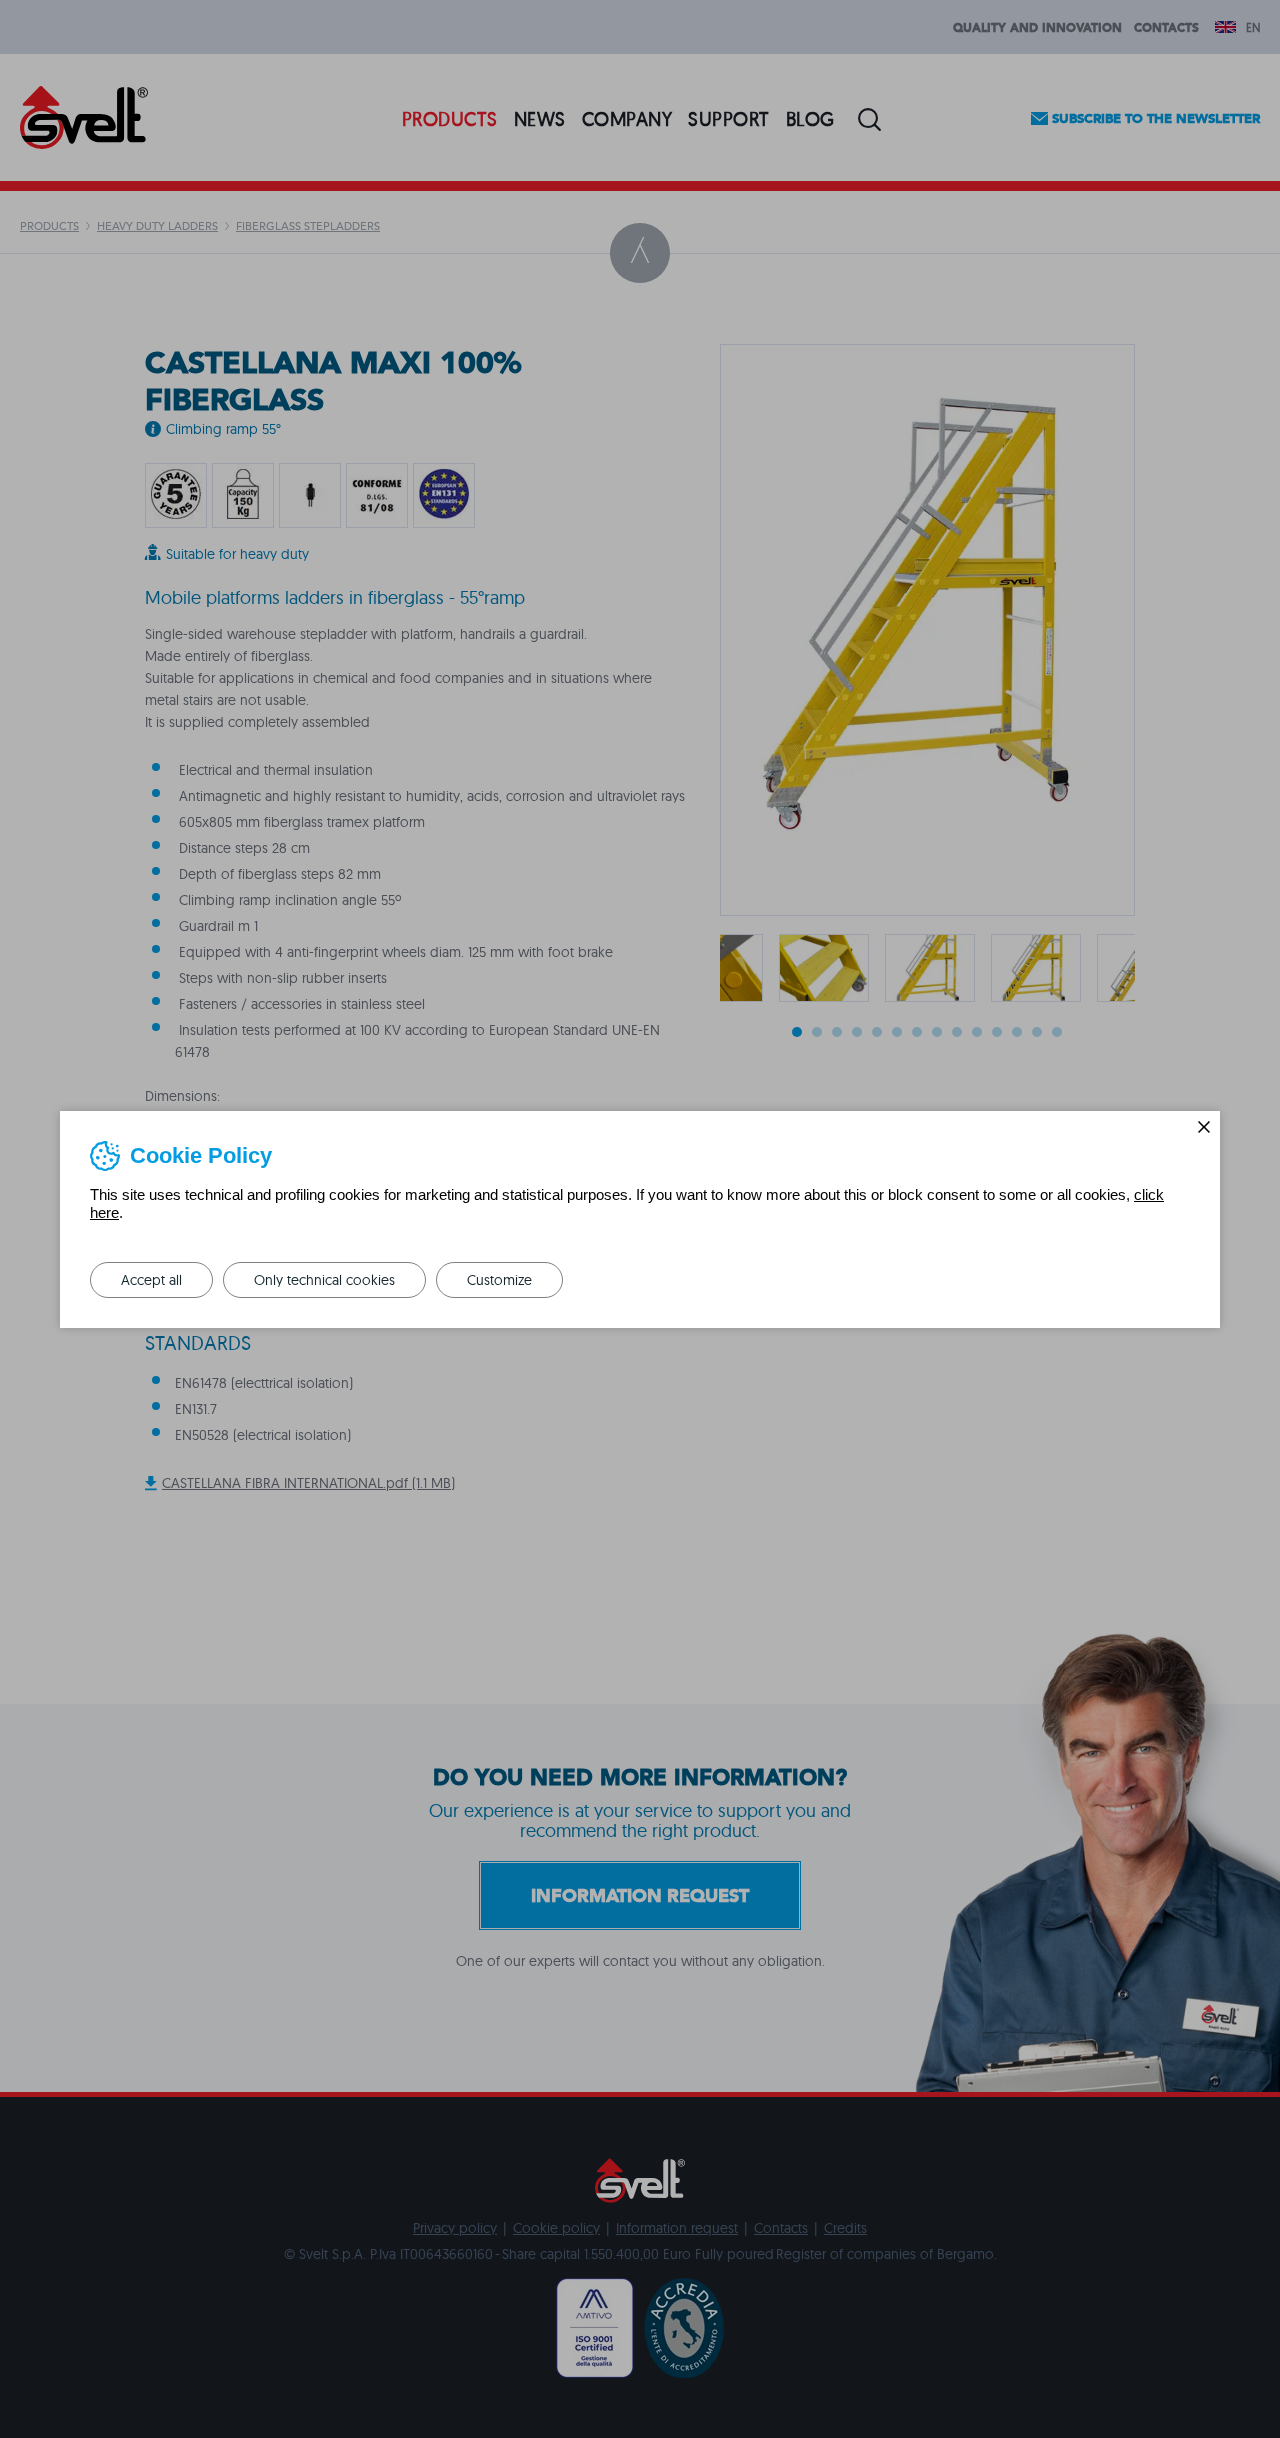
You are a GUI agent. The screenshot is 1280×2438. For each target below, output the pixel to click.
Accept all (151, 1280)
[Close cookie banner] (1204, 1127)
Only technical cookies (324, 1280)
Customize (499, 1280)
